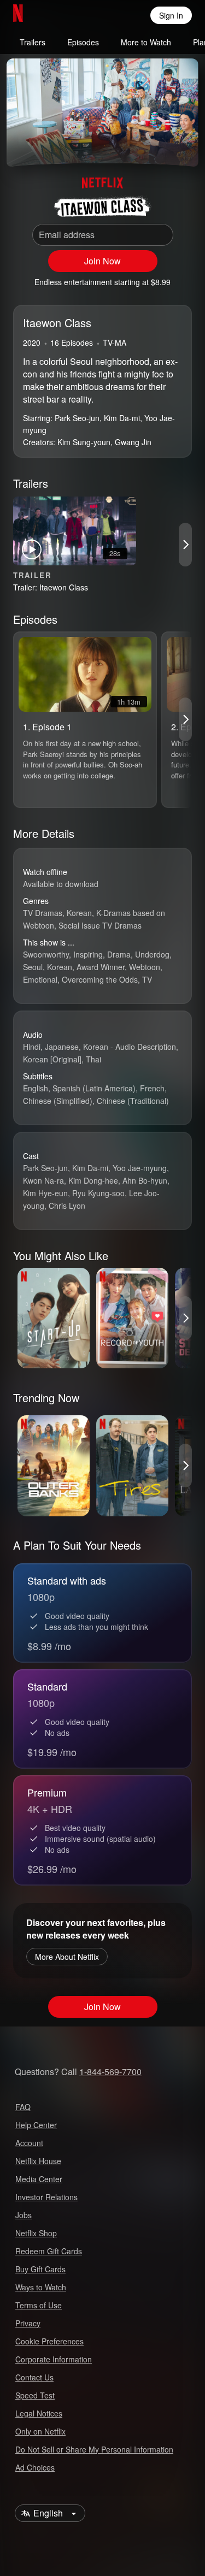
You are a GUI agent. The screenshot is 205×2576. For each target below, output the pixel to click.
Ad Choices (35, 2467)
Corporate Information (54, 2359)
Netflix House (38, 2161)
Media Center (39, 2179)
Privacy (28, 2323)
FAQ (23, 2107)
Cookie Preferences (49, 2341)
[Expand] (155, 145)
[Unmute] (50, 145)
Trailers (33, 42)
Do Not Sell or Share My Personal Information (94, 2449)
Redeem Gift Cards (49, 2251)
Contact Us (34, 2377)
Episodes (83, 42)
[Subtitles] (181, 145)
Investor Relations (46, 2197)
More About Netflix (67, 1957)
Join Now (102, 261)
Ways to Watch (41, 2287)
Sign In (171, 15)
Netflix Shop (36, 2233)
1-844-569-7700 (110, 2072)
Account (29, 2143)
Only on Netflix (40, 2431)
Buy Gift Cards (40, 2269)
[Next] (185, 545)
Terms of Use (39, 2305)
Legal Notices (39, 2413)
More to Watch (146, 42)
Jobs (24, 2215)
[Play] (24, 145)
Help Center (36, 2125)
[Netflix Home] (53, 15)
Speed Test (35, 2395)
